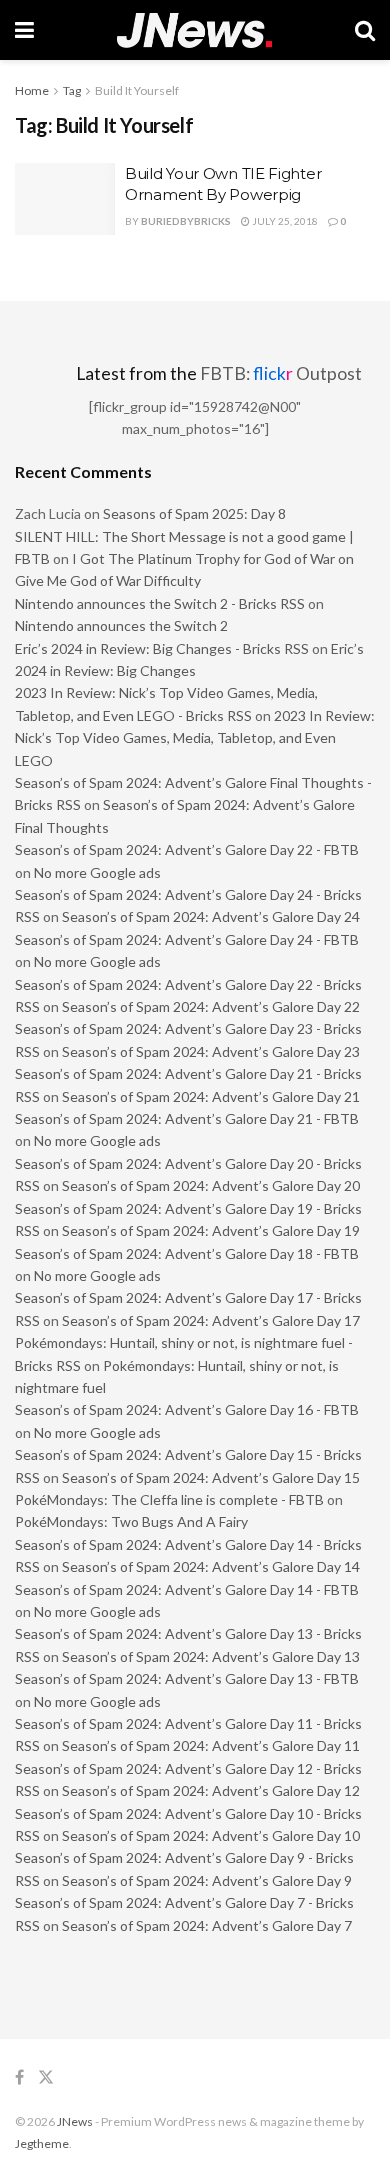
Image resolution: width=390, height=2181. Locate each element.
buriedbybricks (186, 221)
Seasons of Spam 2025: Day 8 (194, 513)
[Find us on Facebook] (19, 2077)
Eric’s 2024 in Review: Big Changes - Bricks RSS (162, 648)
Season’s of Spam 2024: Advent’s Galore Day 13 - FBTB (187, 1678)
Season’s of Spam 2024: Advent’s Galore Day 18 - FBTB (187, 1253)
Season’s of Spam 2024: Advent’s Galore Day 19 (211, 1230)
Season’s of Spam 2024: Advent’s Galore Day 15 (211, 1477)
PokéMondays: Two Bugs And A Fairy (131, 1521)
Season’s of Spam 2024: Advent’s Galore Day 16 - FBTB (187, 1409)
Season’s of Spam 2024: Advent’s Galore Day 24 (211, 916)
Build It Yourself (137, 90)
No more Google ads (97, 872)
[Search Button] (365, 30)
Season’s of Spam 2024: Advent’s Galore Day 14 (211, 1566)
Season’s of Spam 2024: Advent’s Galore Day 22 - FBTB (187, 849)
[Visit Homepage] (194, 30)
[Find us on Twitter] (46, 2077)
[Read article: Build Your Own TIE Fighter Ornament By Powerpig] (65, 199)
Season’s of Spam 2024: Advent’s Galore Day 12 (211, 1790)
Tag (72, 90)
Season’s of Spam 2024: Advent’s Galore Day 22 (211, 1006)
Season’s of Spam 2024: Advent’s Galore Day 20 (211, 1185)
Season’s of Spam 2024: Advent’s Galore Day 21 (211, 1096)
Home (32, 90)
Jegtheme (42, 2143)
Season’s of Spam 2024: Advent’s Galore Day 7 (207, 1925)
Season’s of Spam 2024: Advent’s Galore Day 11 (211, 1745)
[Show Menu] (24, 30)
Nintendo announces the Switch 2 (121, 625)
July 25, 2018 (284, 221)
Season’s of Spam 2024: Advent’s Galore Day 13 (211, 1656)
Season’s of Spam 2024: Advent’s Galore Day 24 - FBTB (187, 939)
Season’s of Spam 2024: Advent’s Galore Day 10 (211, 1835)
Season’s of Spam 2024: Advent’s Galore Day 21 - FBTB (187, 1118)
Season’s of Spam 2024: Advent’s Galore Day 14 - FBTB (187, 1589)
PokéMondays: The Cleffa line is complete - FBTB (169, 1499)
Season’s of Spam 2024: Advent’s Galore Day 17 (211, 1320)
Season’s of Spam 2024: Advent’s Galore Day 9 (207, 1880)
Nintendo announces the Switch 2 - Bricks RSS (160, 603)
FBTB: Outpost (281, 373)
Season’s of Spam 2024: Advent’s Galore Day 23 (211, 1051)
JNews (75, 2121)
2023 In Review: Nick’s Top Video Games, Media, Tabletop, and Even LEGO (195, 738)
